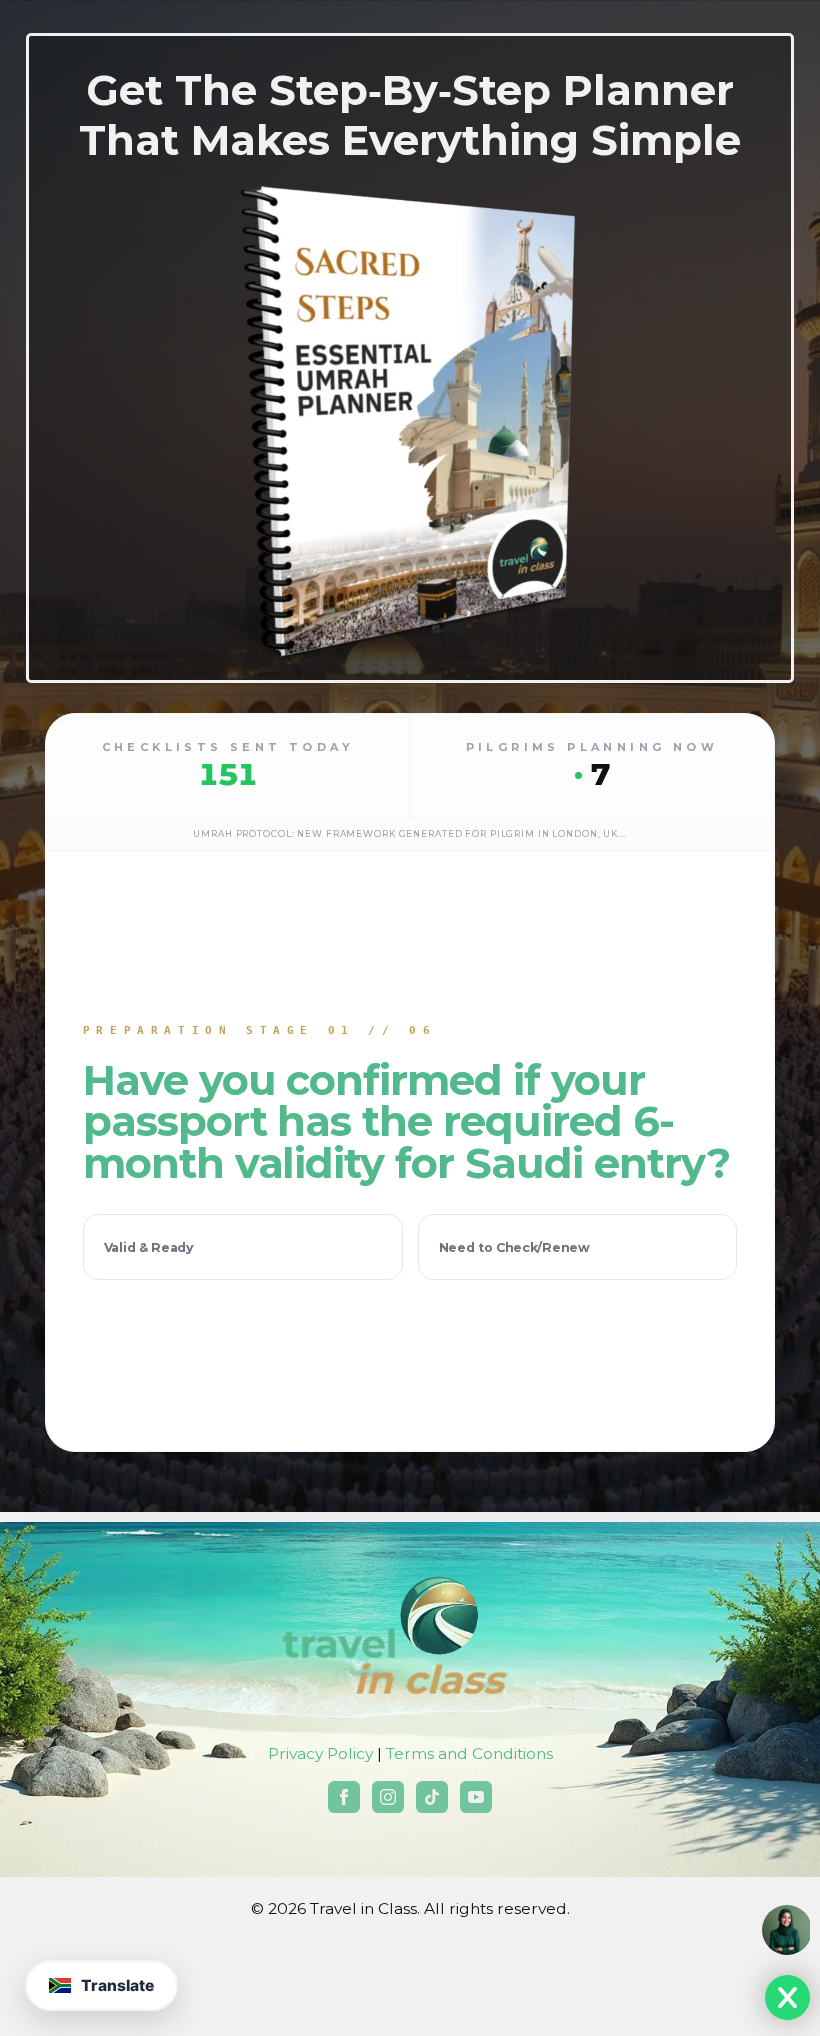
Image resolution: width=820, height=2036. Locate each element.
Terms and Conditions (469, 1753)
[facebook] (344, 1797)
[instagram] (388, 1797)
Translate (117, 1985)
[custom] (432, 1797)
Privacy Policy (320, 1753)
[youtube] (476, 1797)
